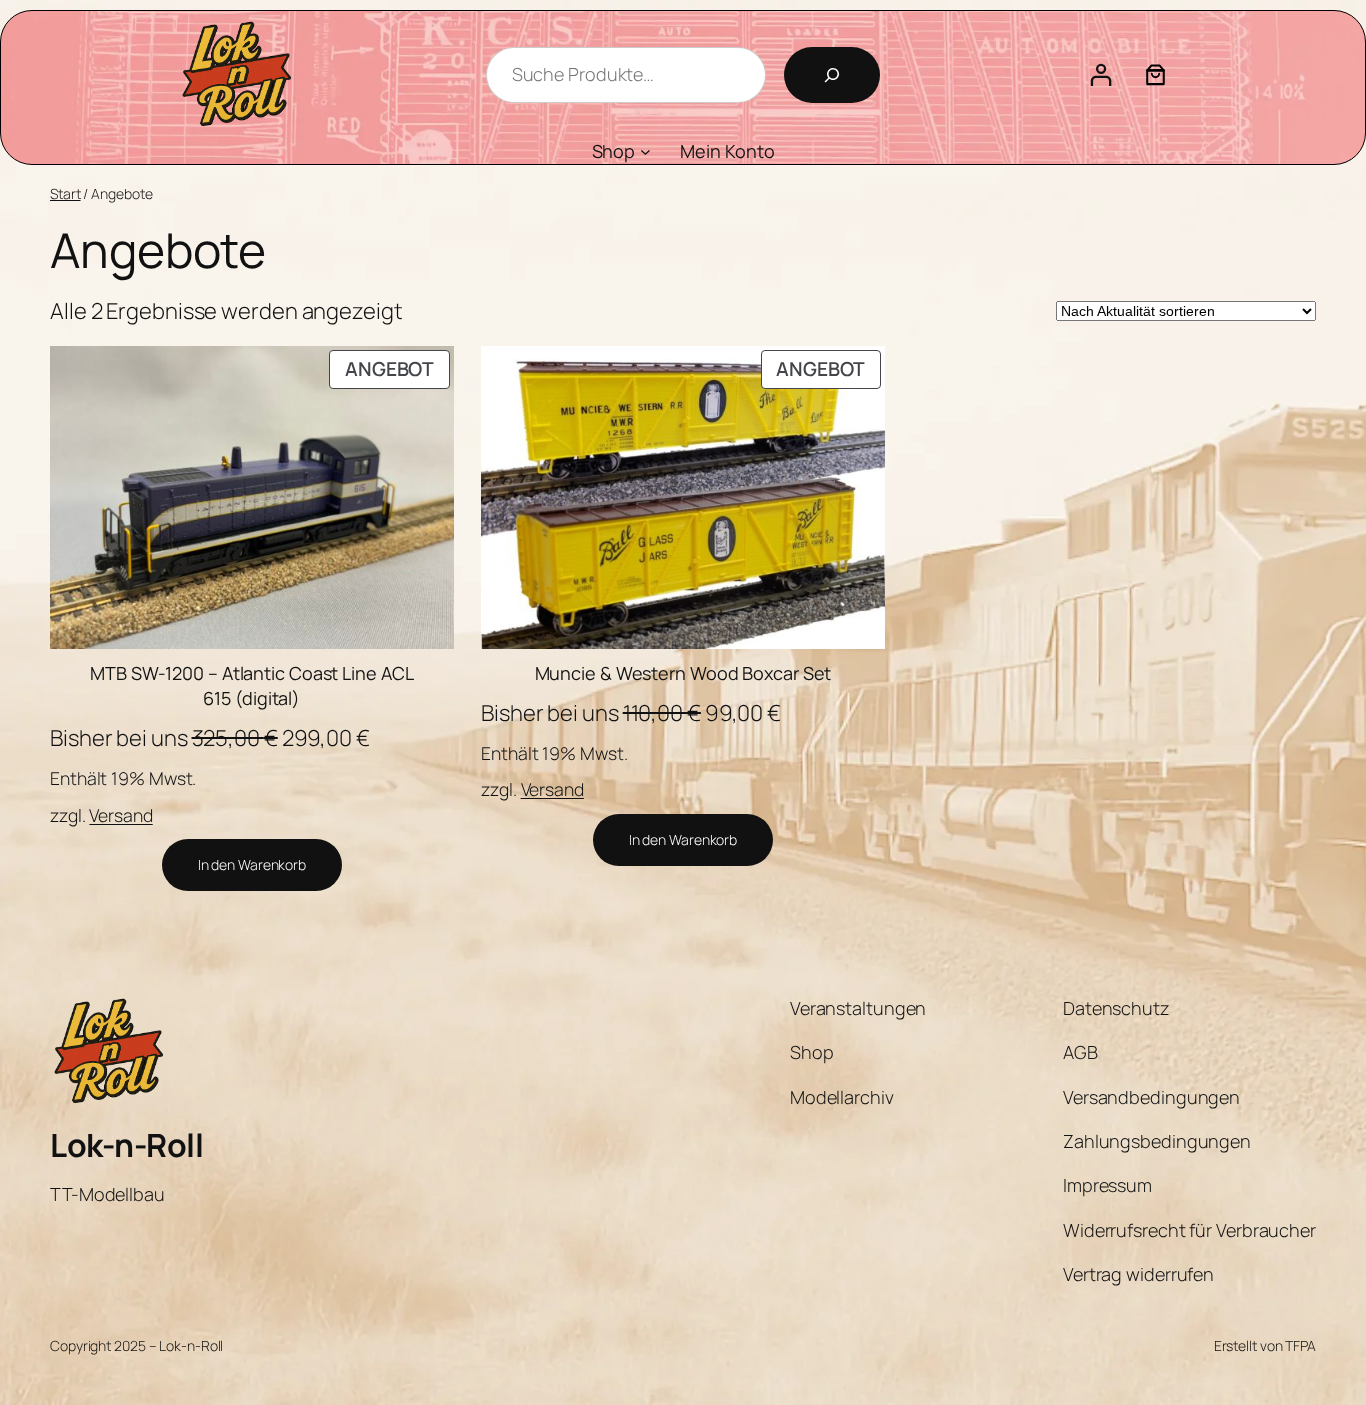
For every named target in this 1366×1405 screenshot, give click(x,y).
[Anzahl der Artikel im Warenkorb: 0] (1155, 74)
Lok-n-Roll (126, 1145)
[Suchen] (832, 75)
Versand (120, 815)
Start (65, 193)
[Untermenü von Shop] (645, 151)
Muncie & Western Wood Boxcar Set (683, 673)
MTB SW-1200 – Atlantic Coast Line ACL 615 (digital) (251, 685)
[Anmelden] (1100, 74)
